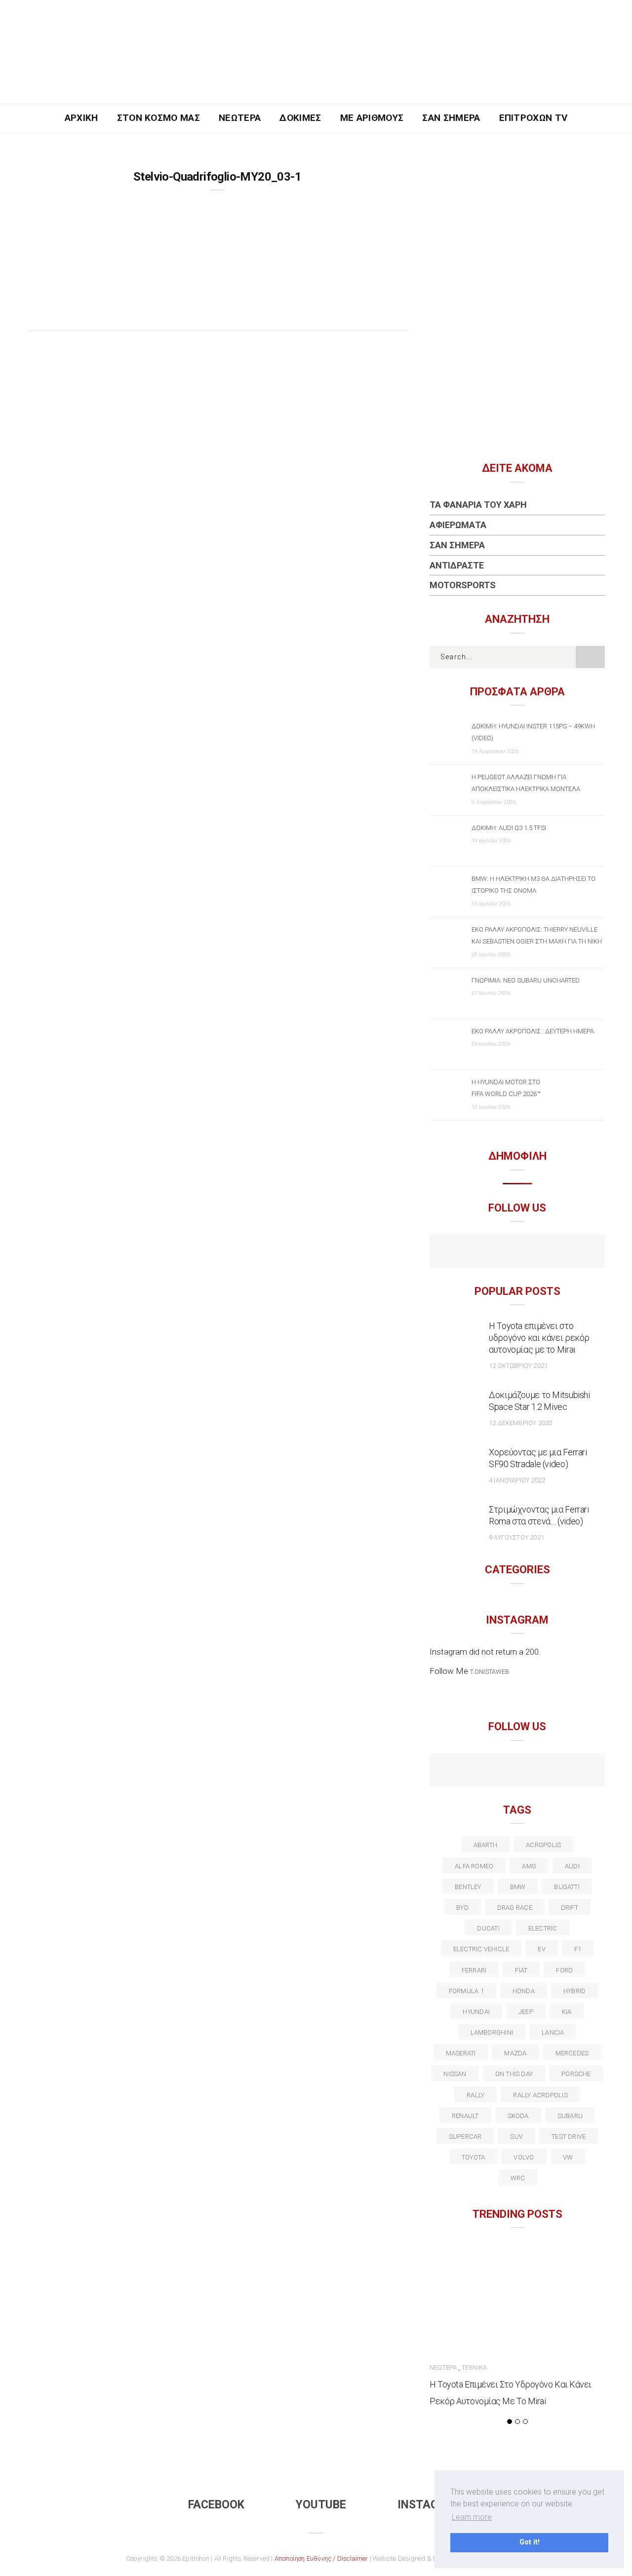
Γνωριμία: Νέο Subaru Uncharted (526, 980)
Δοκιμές (300, 118)
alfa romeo (474, 1866)
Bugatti (567, 1887)
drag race (515, 1908)
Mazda (515, 2053)
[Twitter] (475, 1771)
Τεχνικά (474, 2368)
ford (564, 1970)
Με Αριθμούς (372, 118)
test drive (569, 2137)
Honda (524, 1991)
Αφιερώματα (458, 525)
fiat (521, 1970)
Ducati (488, 1928)
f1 (578, 1949)
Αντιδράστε (457, 565)
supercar (465, 2137)
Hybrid (574, 1991)
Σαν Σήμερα (451, 118)
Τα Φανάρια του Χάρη (478, 505)
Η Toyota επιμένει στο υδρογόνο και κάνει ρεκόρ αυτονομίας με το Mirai (539, 1338)
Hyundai (476, 2012)
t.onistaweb (490, 1672)
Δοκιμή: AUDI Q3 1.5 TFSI (509, 828)
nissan (455, 2074)
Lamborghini (492, 2032)
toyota (473, 2157)
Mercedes (572, 2053)
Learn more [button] (472, 2517)
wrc (518, 2178)
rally (475, 2095)
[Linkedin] (517, 1771)
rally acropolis (540, 2095)
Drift (570, 1908)
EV (541, 1949)
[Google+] (496, 1771)
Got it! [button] (530, 2542)
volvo (524, 2157)
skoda (518, 2116)
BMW (518, 1887)
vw (568, 2157)
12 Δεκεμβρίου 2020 (520, 1423)
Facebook (216, 2505)
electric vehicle (481, 1949)
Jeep (526, 2012)
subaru (570, 2116)
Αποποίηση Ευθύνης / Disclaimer (321, 2558)
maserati (461, 2053)
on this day (514, 2074)
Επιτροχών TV (533, 118)
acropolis (543, 1845)
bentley (468, 1887)
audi (572, 1866)
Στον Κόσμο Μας (159, 118)
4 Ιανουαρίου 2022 (517, 1480)
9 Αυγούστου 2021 (516, 1537)
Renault (465, 2116)
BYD (462, 1908)
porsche (576, 2074)
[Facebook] (496, 1252)
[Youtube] (517, 1252)
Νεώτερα (240, 118)
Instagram (430, 2505)
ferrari (474, 1970)
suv (516, 2137)
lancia (553, 2032)
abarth (485, 1845)
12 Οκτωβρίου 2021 (518, 1366)
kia (567, 2012)
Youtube (321, 2505)
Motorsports (463, 585)
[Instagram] (538, 1252)
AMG (529, 1866)
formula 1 (466, 1991)
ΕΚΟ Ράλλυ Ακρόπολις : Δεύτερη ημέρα (533, 1031)
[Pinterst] (581, 1771)
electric (543, 1928)
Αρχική (81, 118)
